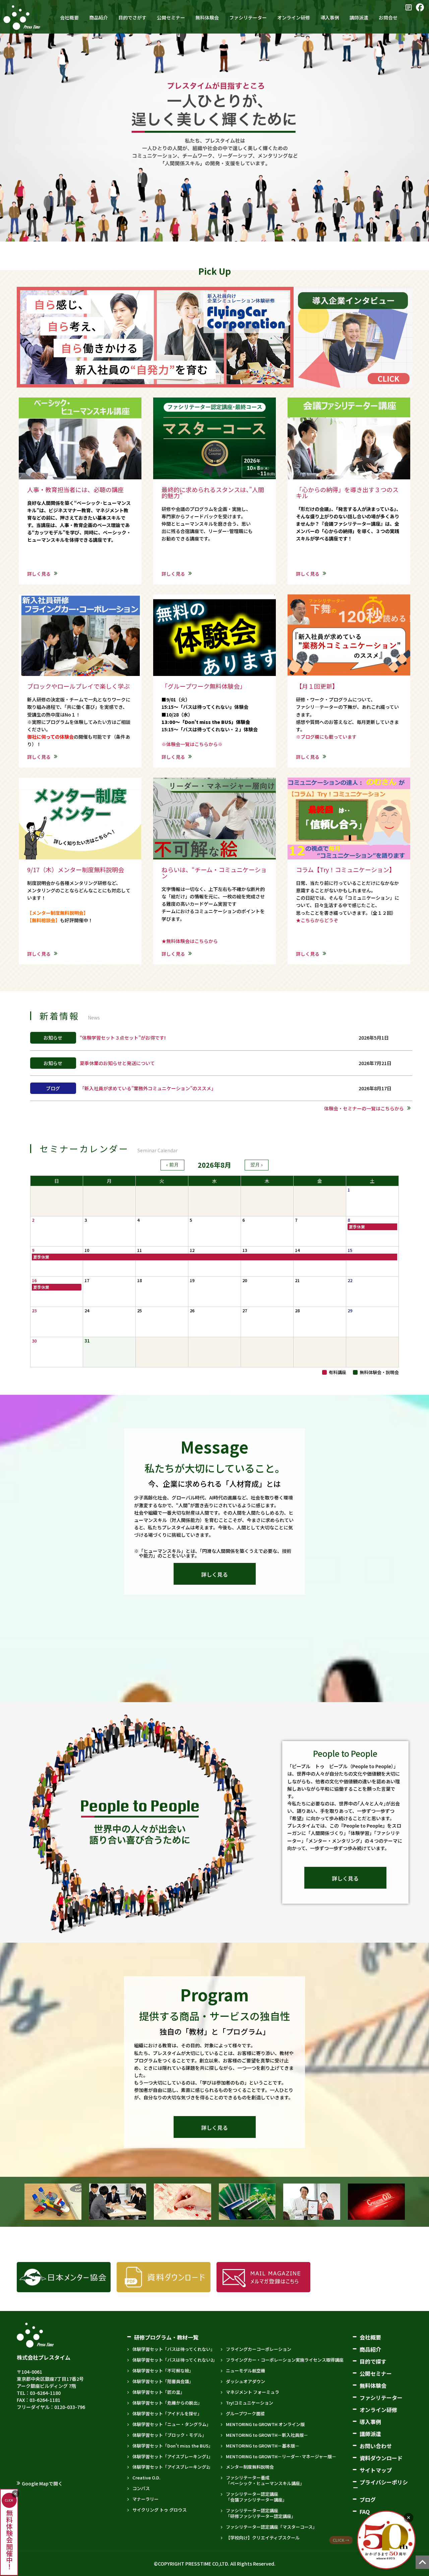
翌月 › (257, 1165)
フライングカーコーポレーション (259, 2349)
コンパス (141, 2488)
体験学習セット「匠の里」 (159, 2392)
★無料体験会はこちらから (190, 941)
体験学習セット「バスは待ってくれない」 (174, 2349)
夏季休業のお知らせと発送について (117, 1063)
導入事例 (370, 2422)
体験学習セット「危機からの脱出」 (167, 2403)
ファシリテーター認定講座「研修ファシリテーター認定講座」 (261, 2513)
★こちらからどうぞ (317, 920)
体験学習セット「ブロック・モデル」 (169, 2435)
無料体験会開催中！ (9, 2534)
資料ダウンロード (381, 2458)
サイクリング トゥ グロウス (160, 2510)
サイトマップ (376, 2470)
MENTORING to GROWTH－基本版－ (263, 2446)
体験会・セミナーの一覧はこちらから (364, 1108)
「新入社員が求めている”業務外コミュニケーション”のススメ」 (148, 1088)
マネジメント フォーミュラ (253, 2392)
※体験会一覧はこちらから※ (192, 744)
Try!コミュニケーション (250, 2403)
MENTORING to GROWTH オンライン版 (265, 2424)
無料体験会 (373, 2385)
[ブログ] (409, 7)
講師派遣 (370, 2434)
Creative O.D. (146, 2478)
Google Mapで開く (42, 2483)
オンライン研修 (378, 2410)
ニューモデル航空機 (246, 2371)
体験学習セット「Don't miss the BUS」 (173, 2446)
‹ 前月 (172, 1165)
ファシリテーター (381, 2398)
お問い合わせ (376, 2446)
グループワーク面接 (245, 2413)
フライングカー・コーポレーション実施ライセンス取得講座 (285, 2360)
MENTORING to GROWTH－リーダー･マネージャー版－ (281, 2456)
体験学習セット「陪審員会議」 (163, 2381)
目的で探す (373, 2361)
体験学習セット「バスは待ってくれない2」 (175, 2360)
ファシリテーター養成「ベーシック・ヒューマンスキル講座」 (265, 2480)
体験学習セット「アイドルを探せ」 (167, 2413)
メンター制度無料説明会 (250, 2467)
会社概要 (370, 2337)
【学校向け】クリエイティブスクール (263, 2538)
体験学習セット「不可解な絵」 (163, 2371)
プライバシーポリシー (380, 2485)
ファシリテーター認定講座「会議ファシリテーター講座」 (256, 2497)
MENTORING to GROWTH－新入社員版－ (267, 2435)
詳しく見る (39, 574)
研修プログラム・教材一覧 (166, 2337)
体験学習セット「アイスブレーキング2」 (173, 2467)
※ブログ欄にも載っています (326, 737)
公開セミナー (376, 2373)
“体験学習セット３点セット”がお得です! (123, 1038)
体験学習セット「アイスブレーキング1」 (173, 2456)
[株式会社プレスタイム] (22, 17)
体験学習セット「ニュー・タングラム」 (172, 2424)
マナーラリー (145, 2499)
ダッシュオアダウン (246, 2381)
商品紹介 (370, 2349)
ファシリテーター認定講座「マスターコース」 (271, 2527)
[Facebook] (420, 7)
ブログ (368, 2500)
